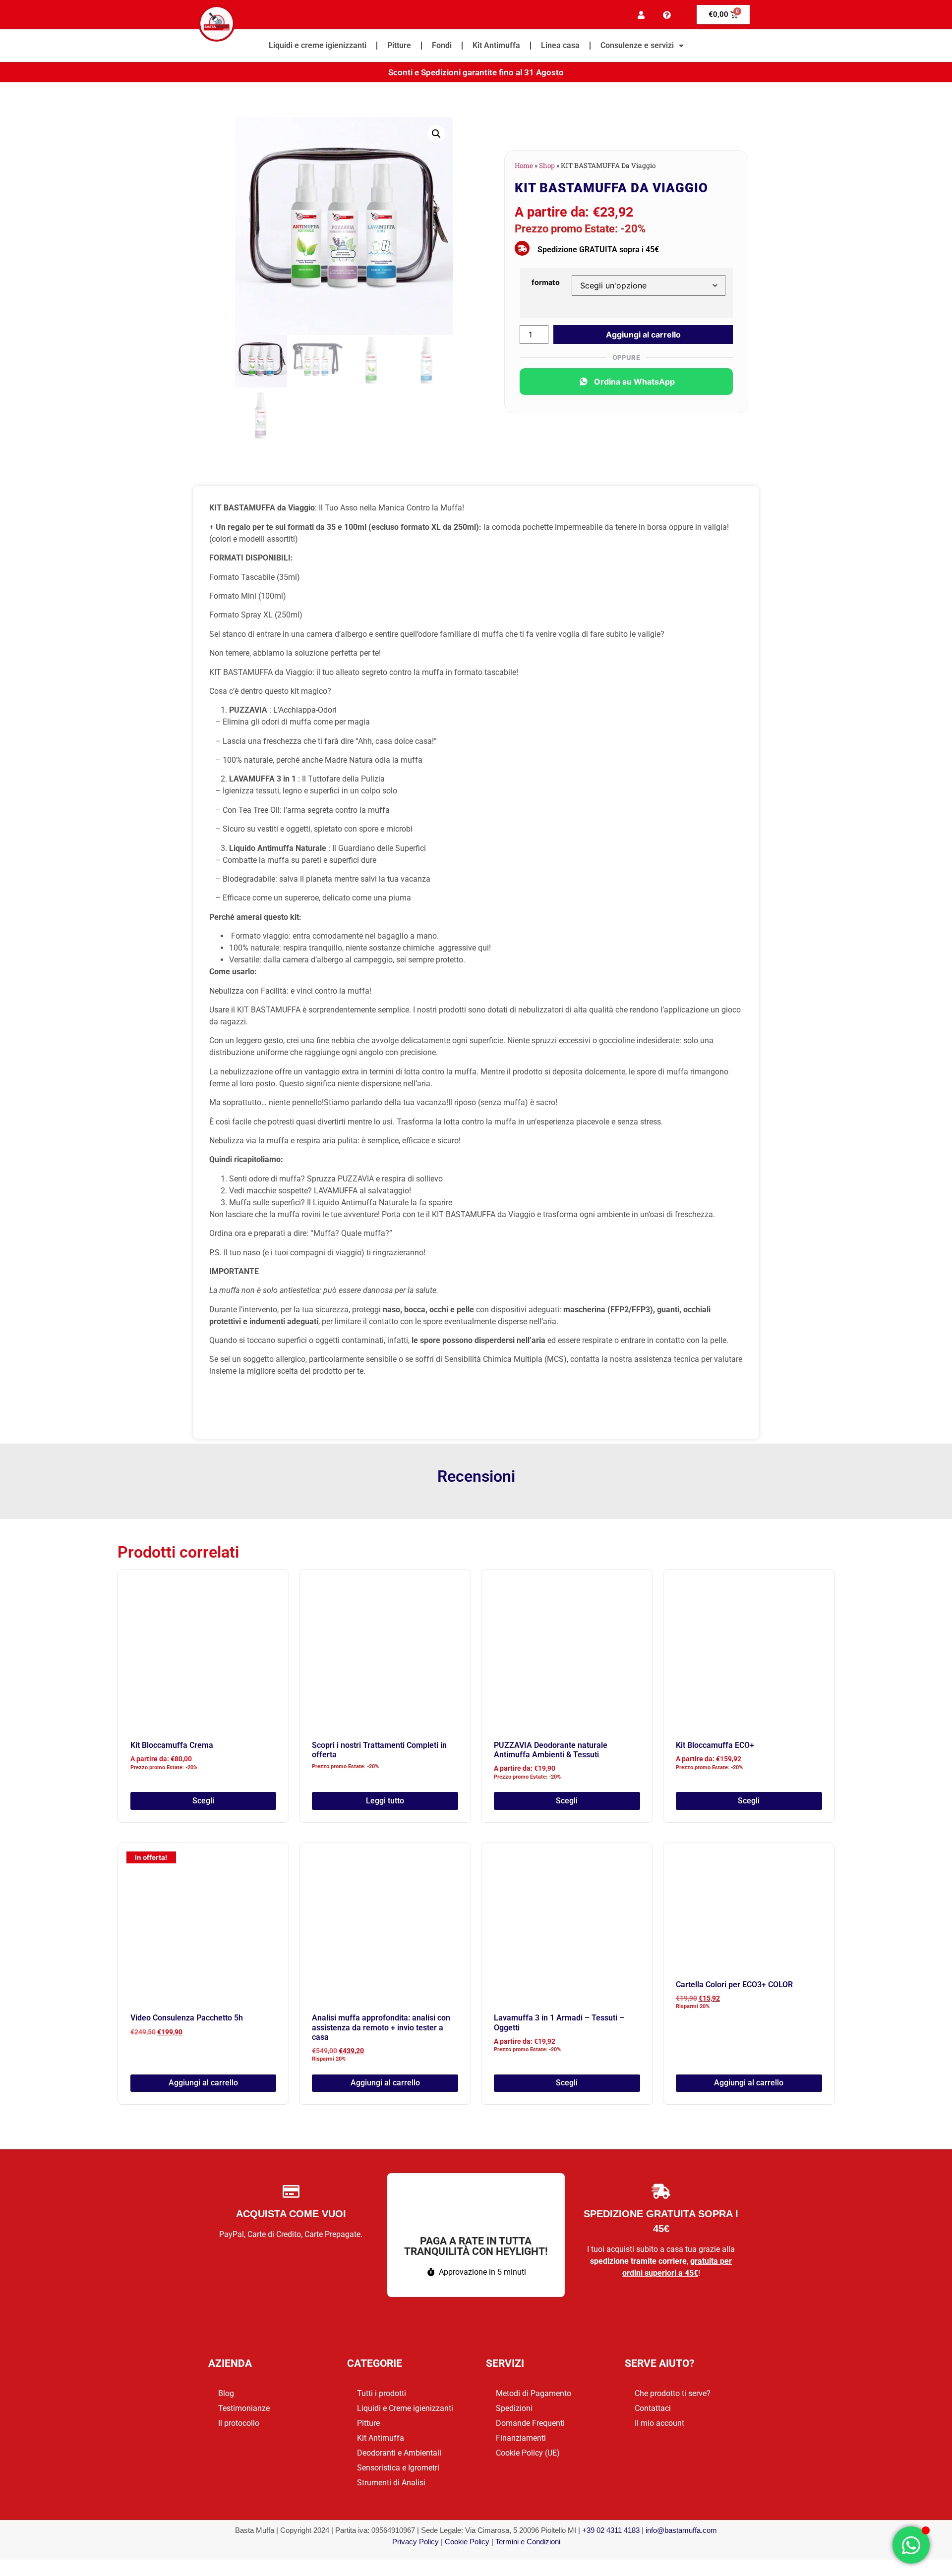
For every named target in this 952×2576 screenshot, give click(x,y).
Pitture (399, 45)
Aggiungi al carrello (643, 335)
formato (546, 282)
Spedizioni (514, 2408)
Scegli (203, 1801)
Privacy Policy (416, 2542)
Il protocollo (239, 2423)
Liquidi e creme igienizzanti (318, 45)
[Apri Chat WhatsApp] (911, 2545)
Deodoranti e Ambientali (399, 2453)
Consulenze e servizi (637, 45)
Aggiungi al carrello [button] (203, 2083)
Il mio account (659, 2423)
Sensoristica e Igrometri (398, 2468)
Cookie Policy (467, 2542)
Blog (226, 2393)
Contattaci (653, 2408)
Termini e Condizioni (528, 2542)
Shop (547, 166)
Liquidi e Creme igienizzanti (405, 2408)
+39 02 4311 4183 (611, 2530)
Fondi (442, 45)
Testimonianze (244, 2408)
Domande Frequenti (530, 2423)
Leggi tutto (385, 1801)
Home (524, 166)
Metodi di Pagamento (534, 2393)
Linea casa (560, 45)
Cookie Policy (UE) (528, 2453)
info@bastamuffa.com (681, 2530)
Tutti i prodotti (382, 2393)
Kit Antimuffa (496, 45)
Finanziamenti (521, 2438)
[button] (436, 134)
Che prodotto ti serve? (673, 2393)
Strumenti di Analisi (391, 2483)
